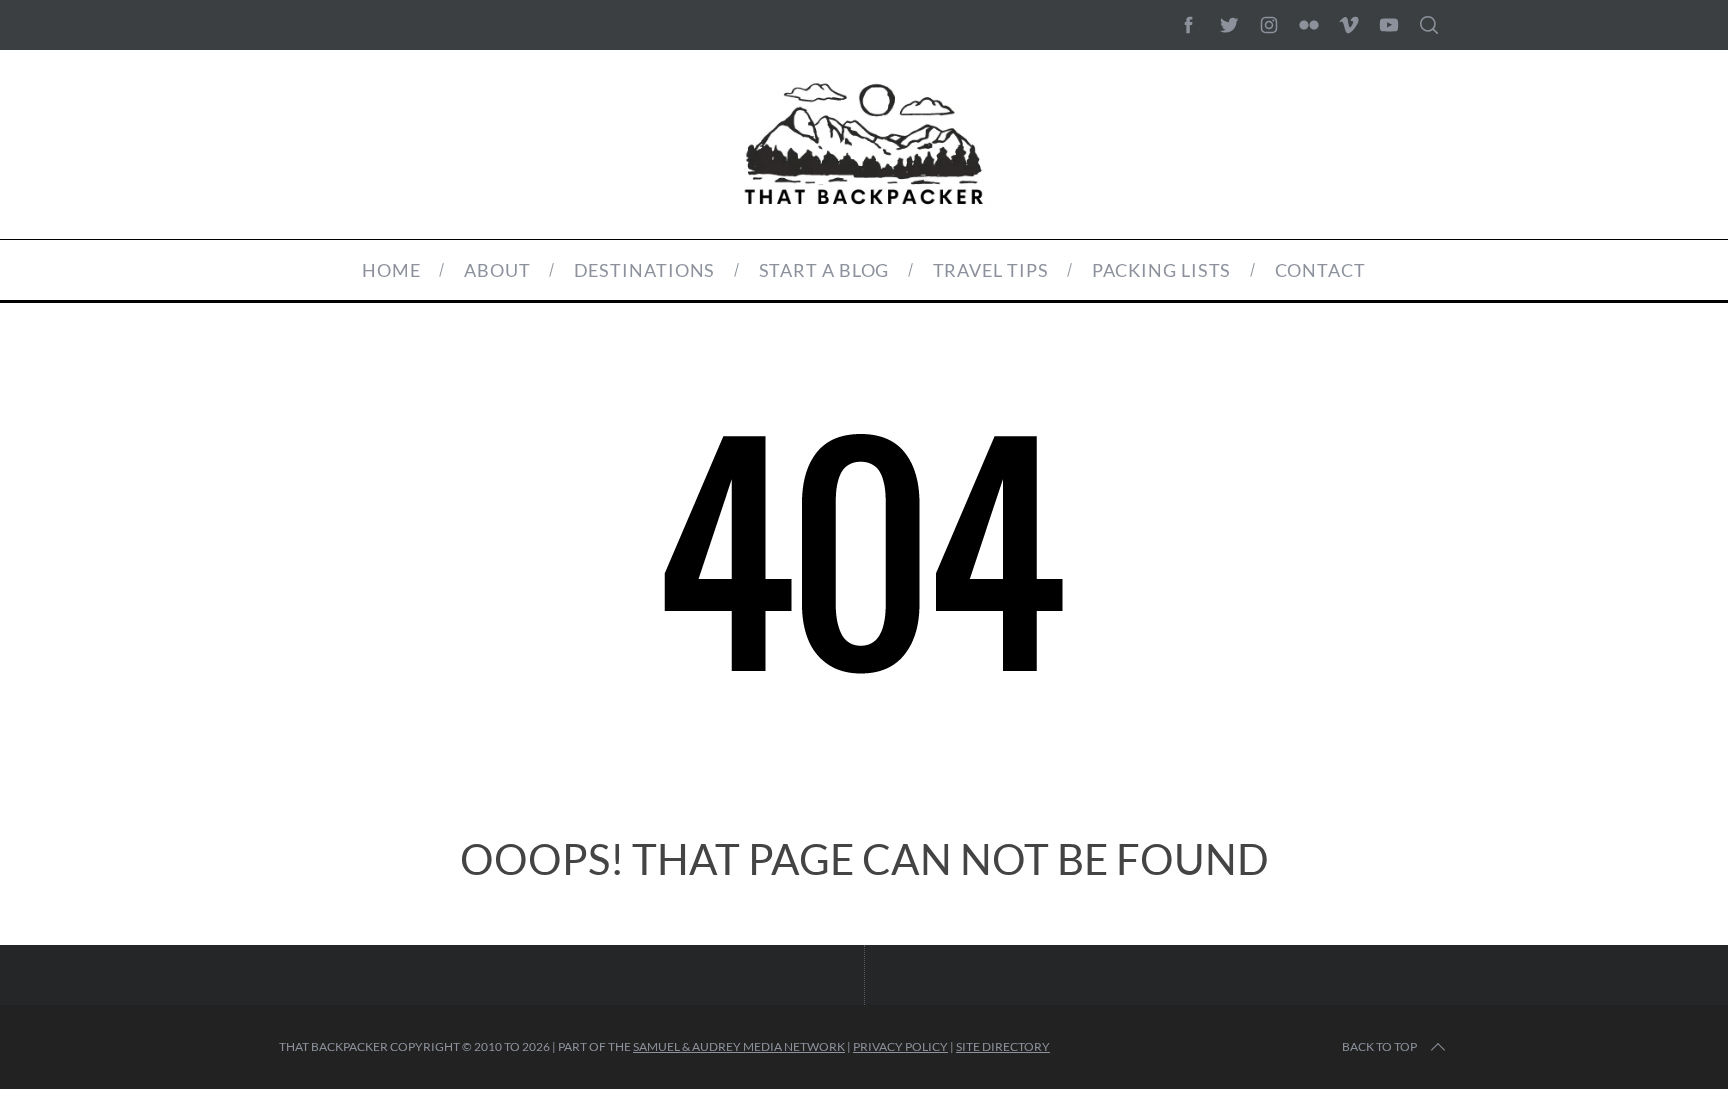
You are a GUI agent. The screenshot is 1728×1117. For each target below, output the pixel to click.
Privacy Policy (900, 1046)
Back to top (1379, 1046)
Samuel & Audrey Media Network (739, 1046)
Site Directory (1003, 1046)
